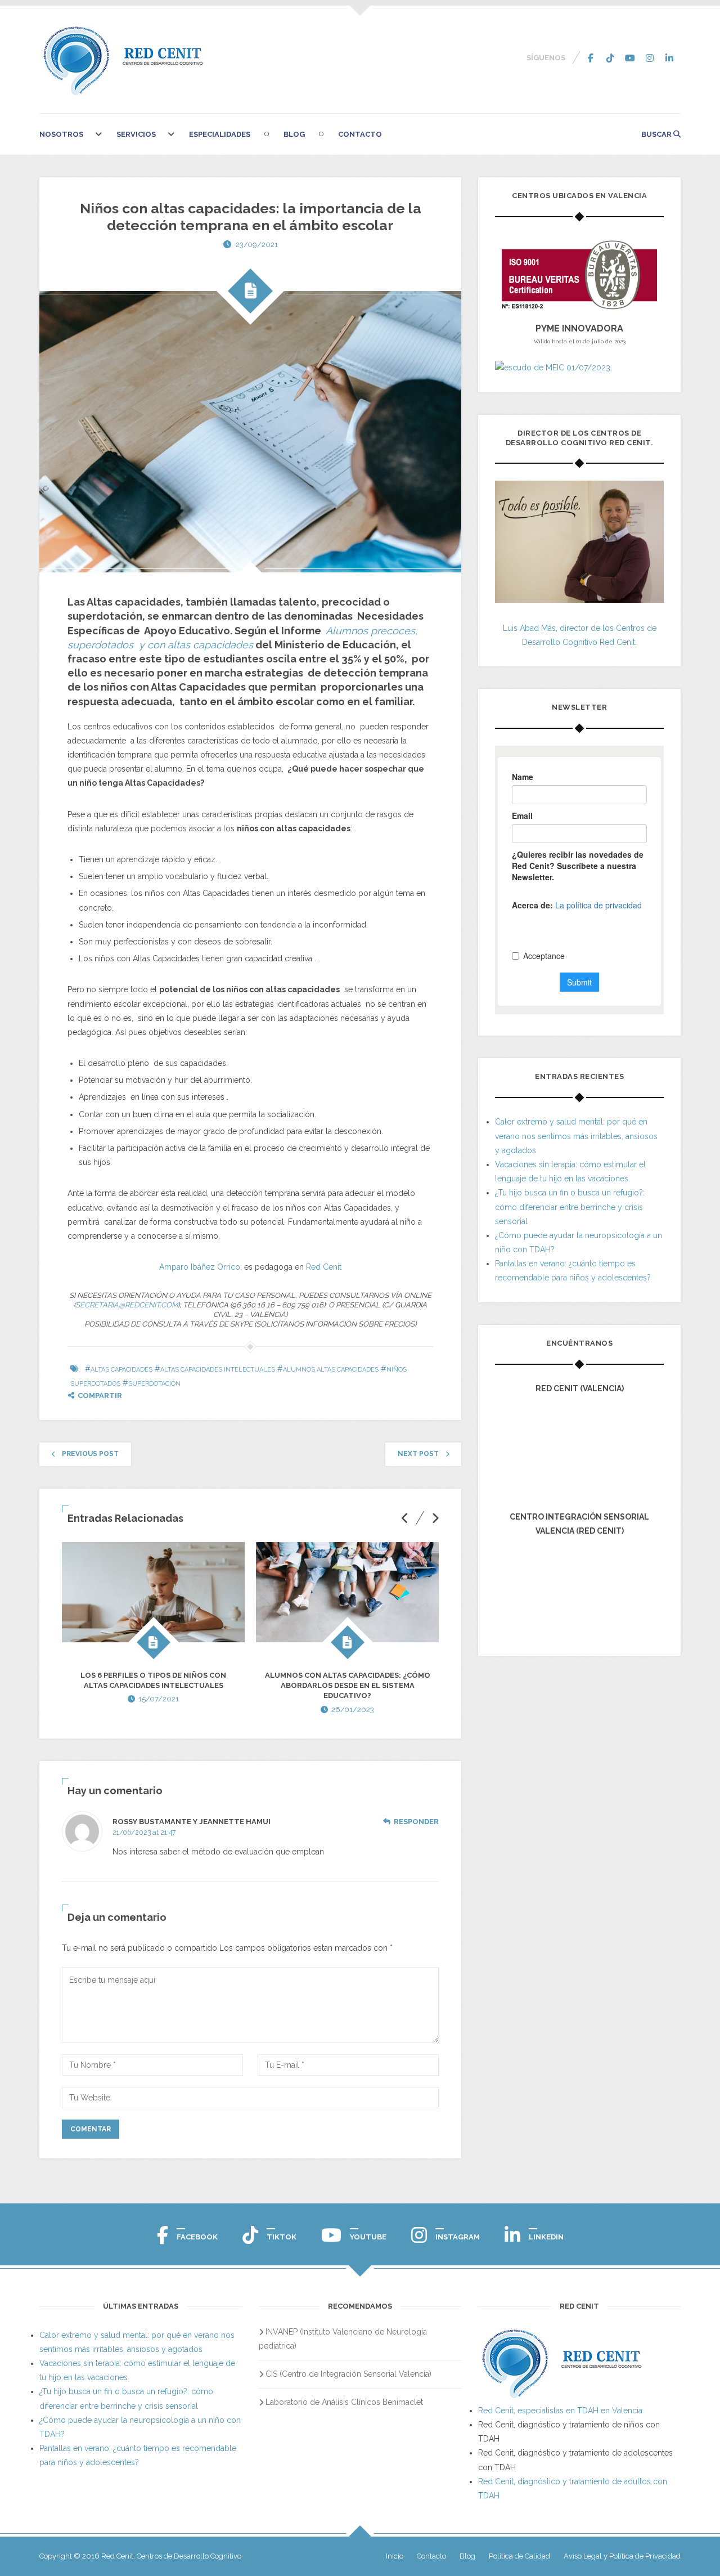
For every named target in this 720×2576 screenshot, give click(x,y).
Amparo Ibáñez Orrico (200, 1267)
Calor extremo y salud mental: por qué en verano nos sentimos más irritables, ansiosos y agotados (576, 1136)
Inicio (395, 2556)
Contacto (360, 134)
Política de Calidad (519, 2556)
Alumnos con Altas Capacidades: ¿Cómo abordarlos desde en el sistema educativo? (348, 1685)
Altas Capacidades (121, 1370)
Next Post (418, 1454)
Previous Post (90, 1454)
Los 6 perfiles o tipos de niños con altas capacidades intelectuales (153, 1680)
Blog (294, 134)
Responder (416, 1822)
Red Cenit (324, 1267)
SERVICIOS (136, 134)
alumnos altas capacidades (331, 1370)
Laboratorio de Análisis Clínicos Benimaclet (344, 2402)
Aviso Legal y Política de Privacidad (622, 2556)
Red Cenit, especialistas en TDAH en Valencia (560, 2411)
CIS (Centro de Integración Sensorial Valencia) (348, 2374)
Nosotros (61, 134)
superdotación (154, 1384)
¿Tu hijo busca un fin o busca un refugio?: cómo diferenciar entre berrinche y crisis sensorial (570, 1207)
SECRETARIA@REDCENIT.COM (127, 1305)
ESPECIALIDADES (220, 134)
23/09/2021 (257, 245)
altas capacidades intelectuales (218, 1370)
